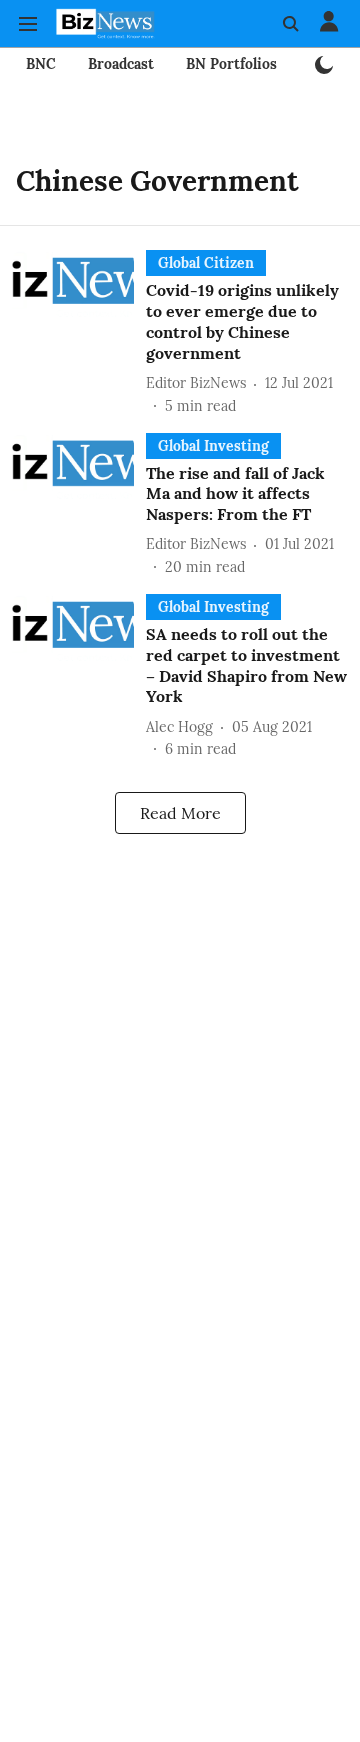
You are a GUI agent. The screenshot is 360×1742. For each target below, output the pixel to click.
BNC (41, 64)
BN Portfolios (231, 64)
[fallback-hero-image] (79, 333)
